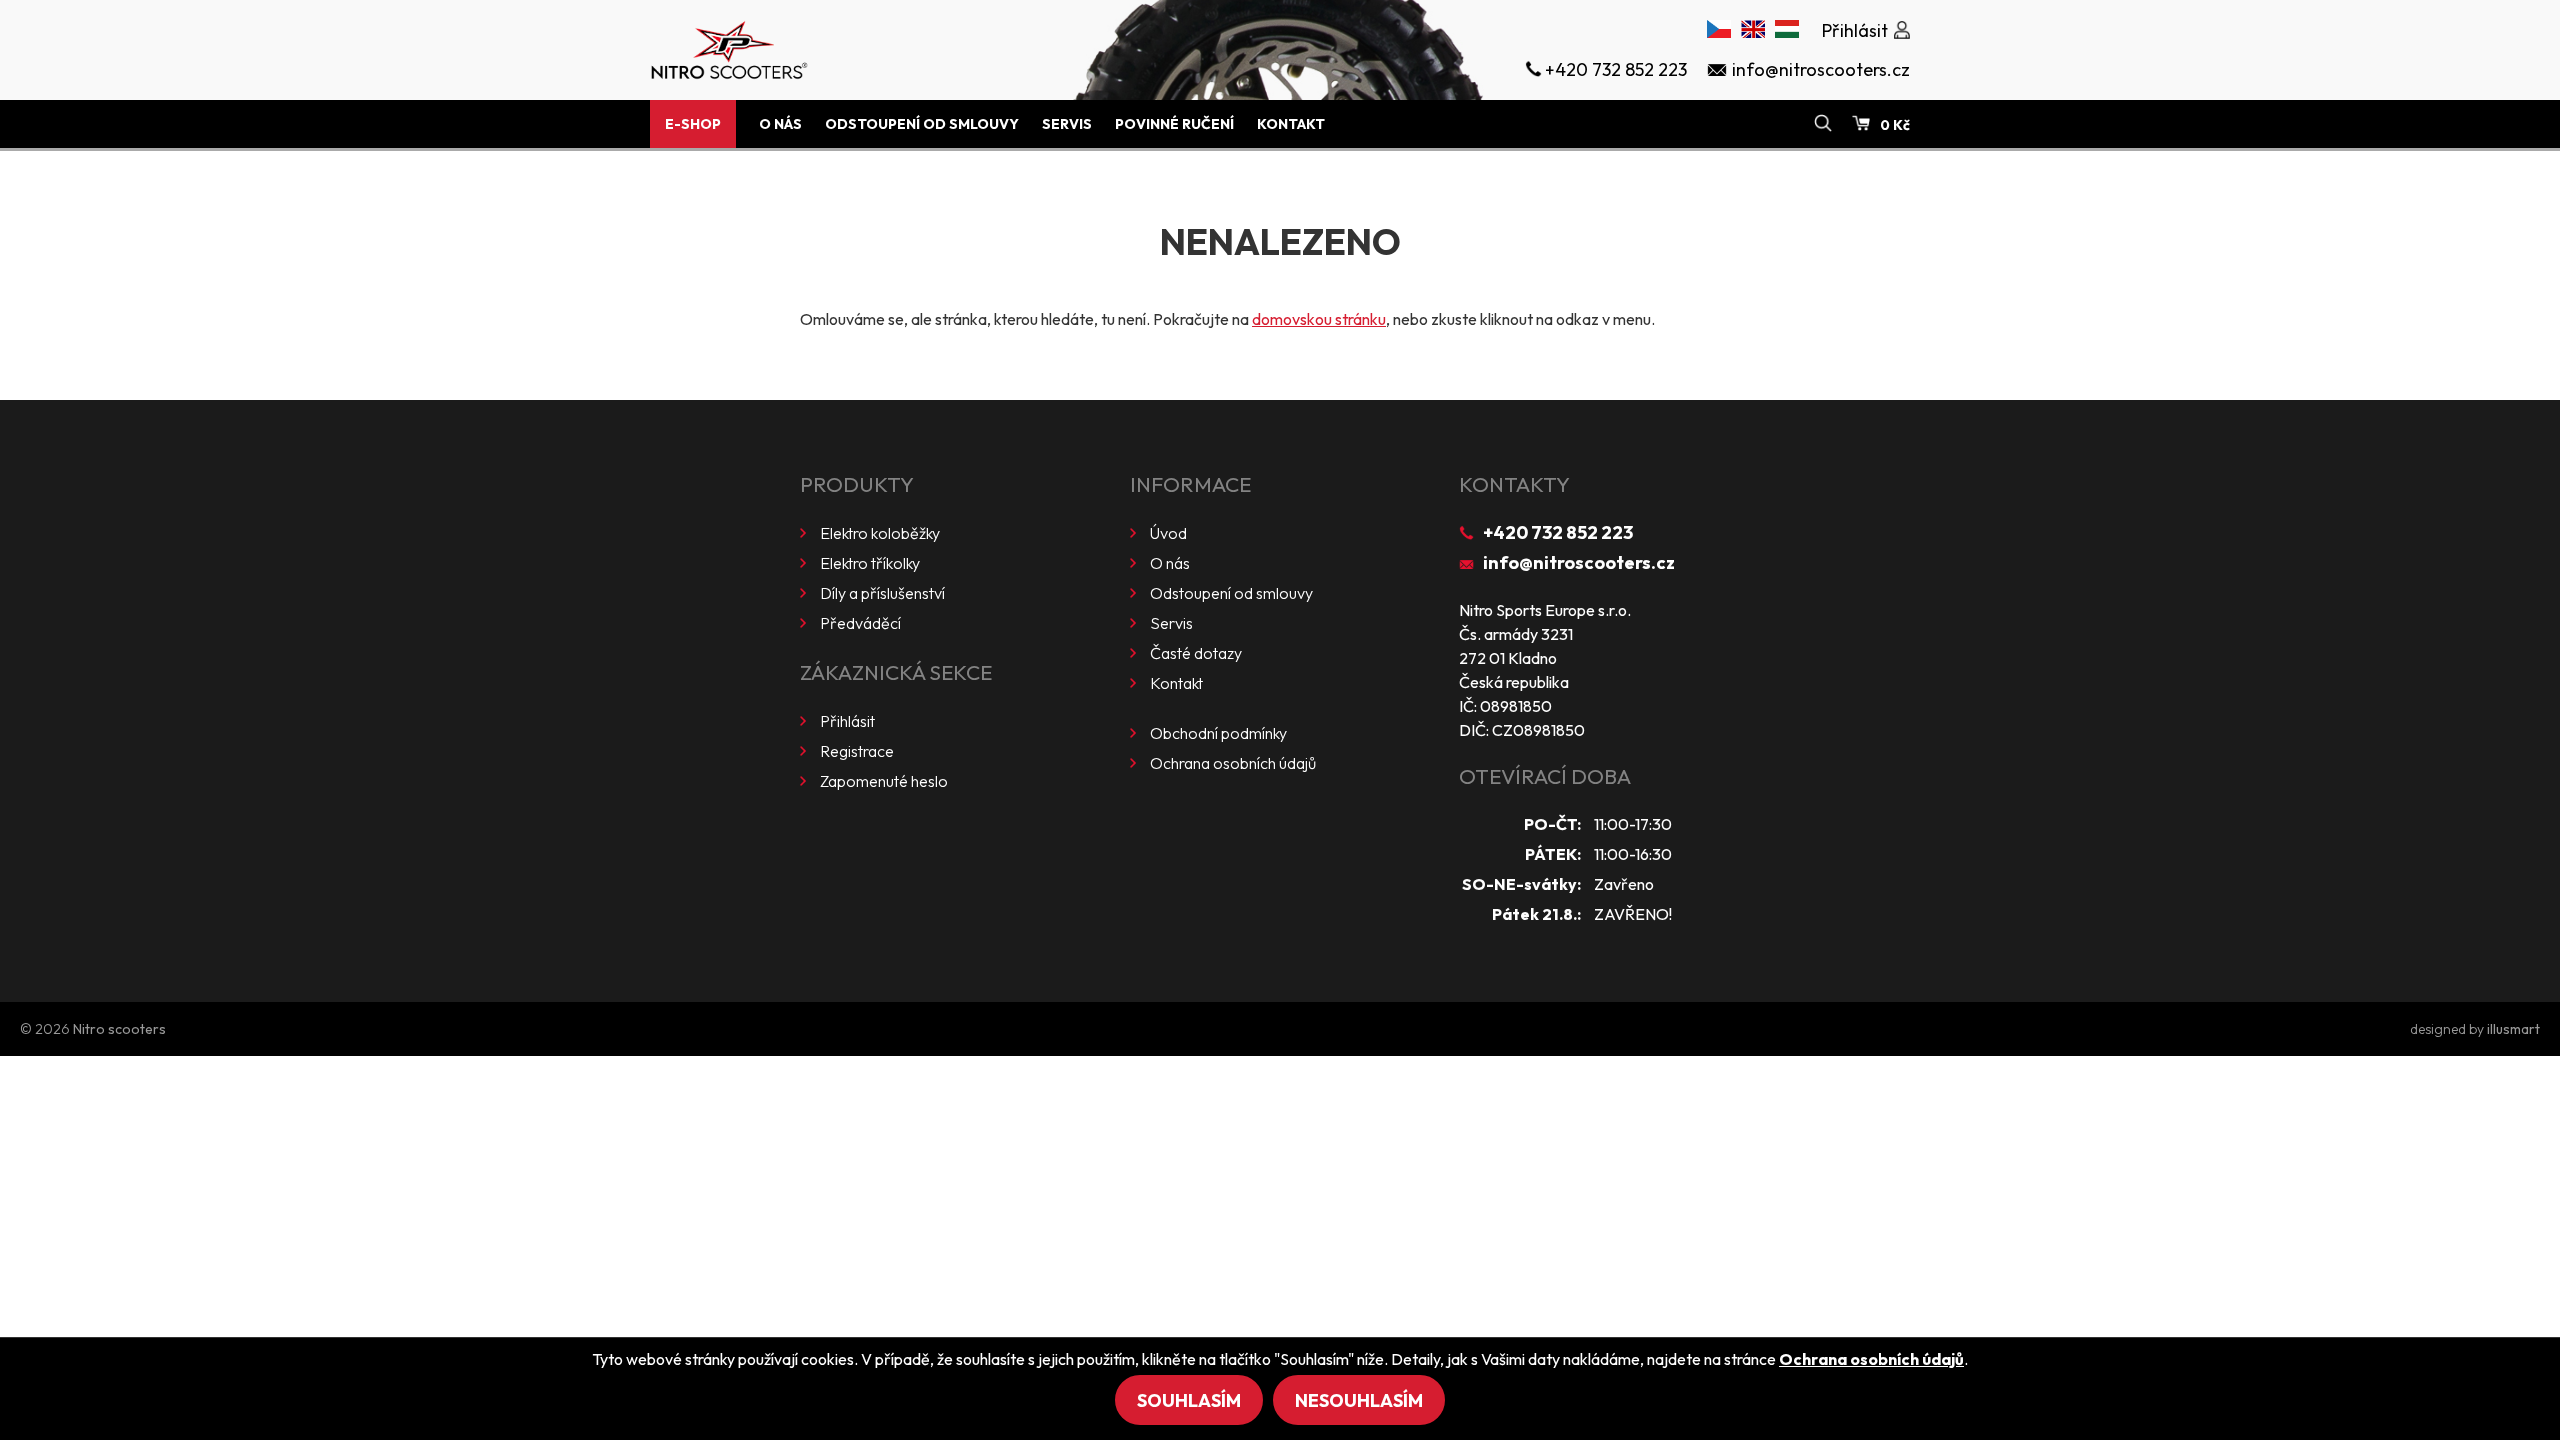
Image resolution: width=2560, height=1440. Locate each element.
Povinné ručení (1174, 124)
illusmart (2513, 1029)
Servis (1067, 124)
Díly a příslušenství (882, 593)
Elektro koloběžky (880, 533)
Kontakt (1291, 124)
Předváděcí (860, 623)
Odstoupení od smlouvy (922, 124)
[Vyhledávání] (1823, 124)
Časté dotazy (1196, 653)
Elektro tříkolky (870, 563)
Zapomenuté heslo (884, 781)
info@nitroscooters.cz (1579, 562)
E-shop (693, 124)
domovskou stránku (1319, 319)
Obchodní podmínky (1218, 733)
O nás (780, 124)
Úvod (1168, 533)
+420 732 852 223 (1558, 532)
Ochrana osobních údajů (1233, 763)
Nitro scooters (119, 1029)
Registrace (857, 751)
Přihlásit (847, 721)
